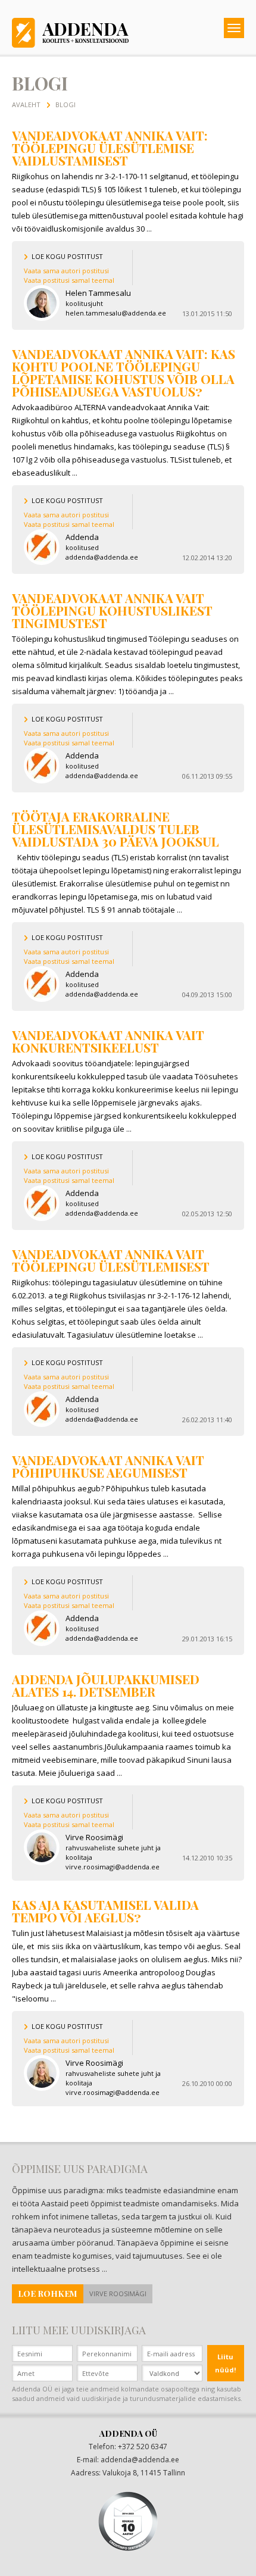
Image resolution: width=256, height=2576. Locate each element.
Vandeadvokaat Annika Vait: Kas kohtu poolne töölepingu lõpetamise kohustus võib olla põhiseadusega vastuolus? (124, 372)
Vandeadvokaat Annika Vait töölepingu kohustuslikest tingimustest (112, 610)
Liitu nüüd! (225, 2363)
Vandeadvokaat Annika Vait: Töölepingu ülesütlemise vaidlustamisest (110, 148)
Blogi (65, 104)
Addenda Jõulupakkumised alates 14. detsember (106, 1685)
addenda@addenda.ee (140, 2460)
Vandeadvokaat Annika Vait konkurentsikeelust (108, 1041)
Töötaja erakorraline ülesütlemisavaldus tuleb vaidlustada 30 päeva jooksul (115, 829)
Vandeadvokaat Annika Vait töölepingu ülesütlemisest (111, 1260)
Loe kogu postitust (67, 256)
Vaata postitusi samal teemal (69, 280)
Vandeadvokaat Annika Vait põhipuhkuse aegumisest (108, 1466)
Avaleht (26, 104)
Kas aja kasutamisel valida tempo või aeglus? (105, 1911)
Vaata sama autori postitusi (66, 271)
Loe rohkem (48, 2294)
